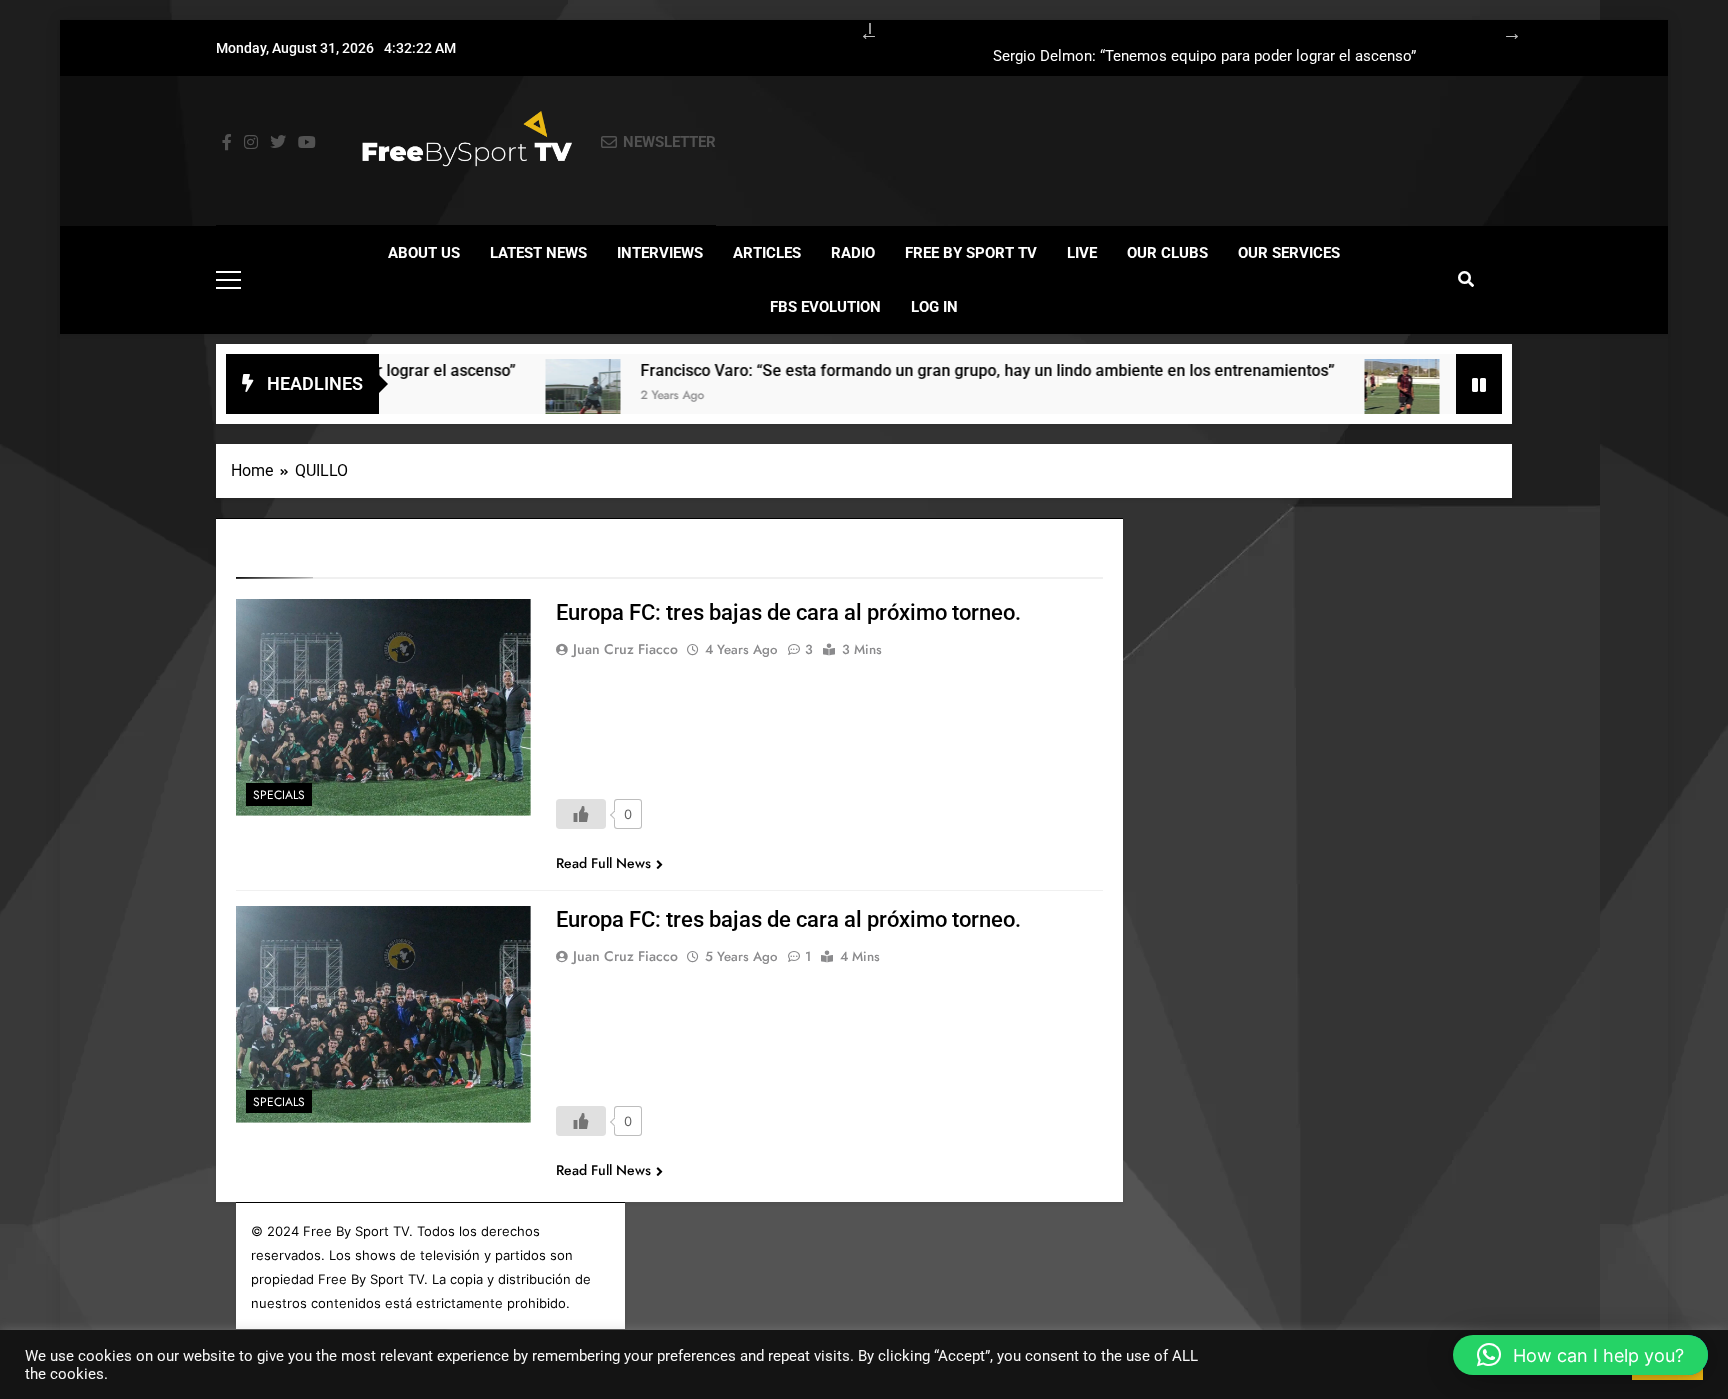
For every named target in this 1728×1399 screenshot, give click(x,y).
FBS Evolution (825, 307)
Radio (853, 253)
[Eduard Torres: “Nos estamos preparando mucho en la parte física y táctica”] (1328, 396)
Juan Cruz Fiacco (625, 649)
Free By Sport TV (971, 253)
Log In (934, 307)
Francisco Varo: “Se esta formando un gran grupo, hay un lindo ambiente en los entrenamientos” (1152, 64)
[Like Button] (581, 814)
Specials (279, 795)
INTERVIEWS (660, 253)
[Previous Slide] (859, 30)
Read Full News (603, 863)
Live (1082, 253)
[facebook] (227, 143)
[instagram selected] (251, 143)
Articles (767, 253)
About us (424, 253)
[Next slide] (1502, 30)
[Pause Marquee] (1479, 384)
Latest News (538, 253)
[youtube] (307, 143)
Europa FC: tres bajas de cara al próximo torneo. (788, 612)
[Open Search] (1466, 279)
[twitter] (278, 143)
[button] (1580, 1355)
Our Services (1289, 253)
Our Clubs (1167, 253)
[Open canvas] (228, 280)
